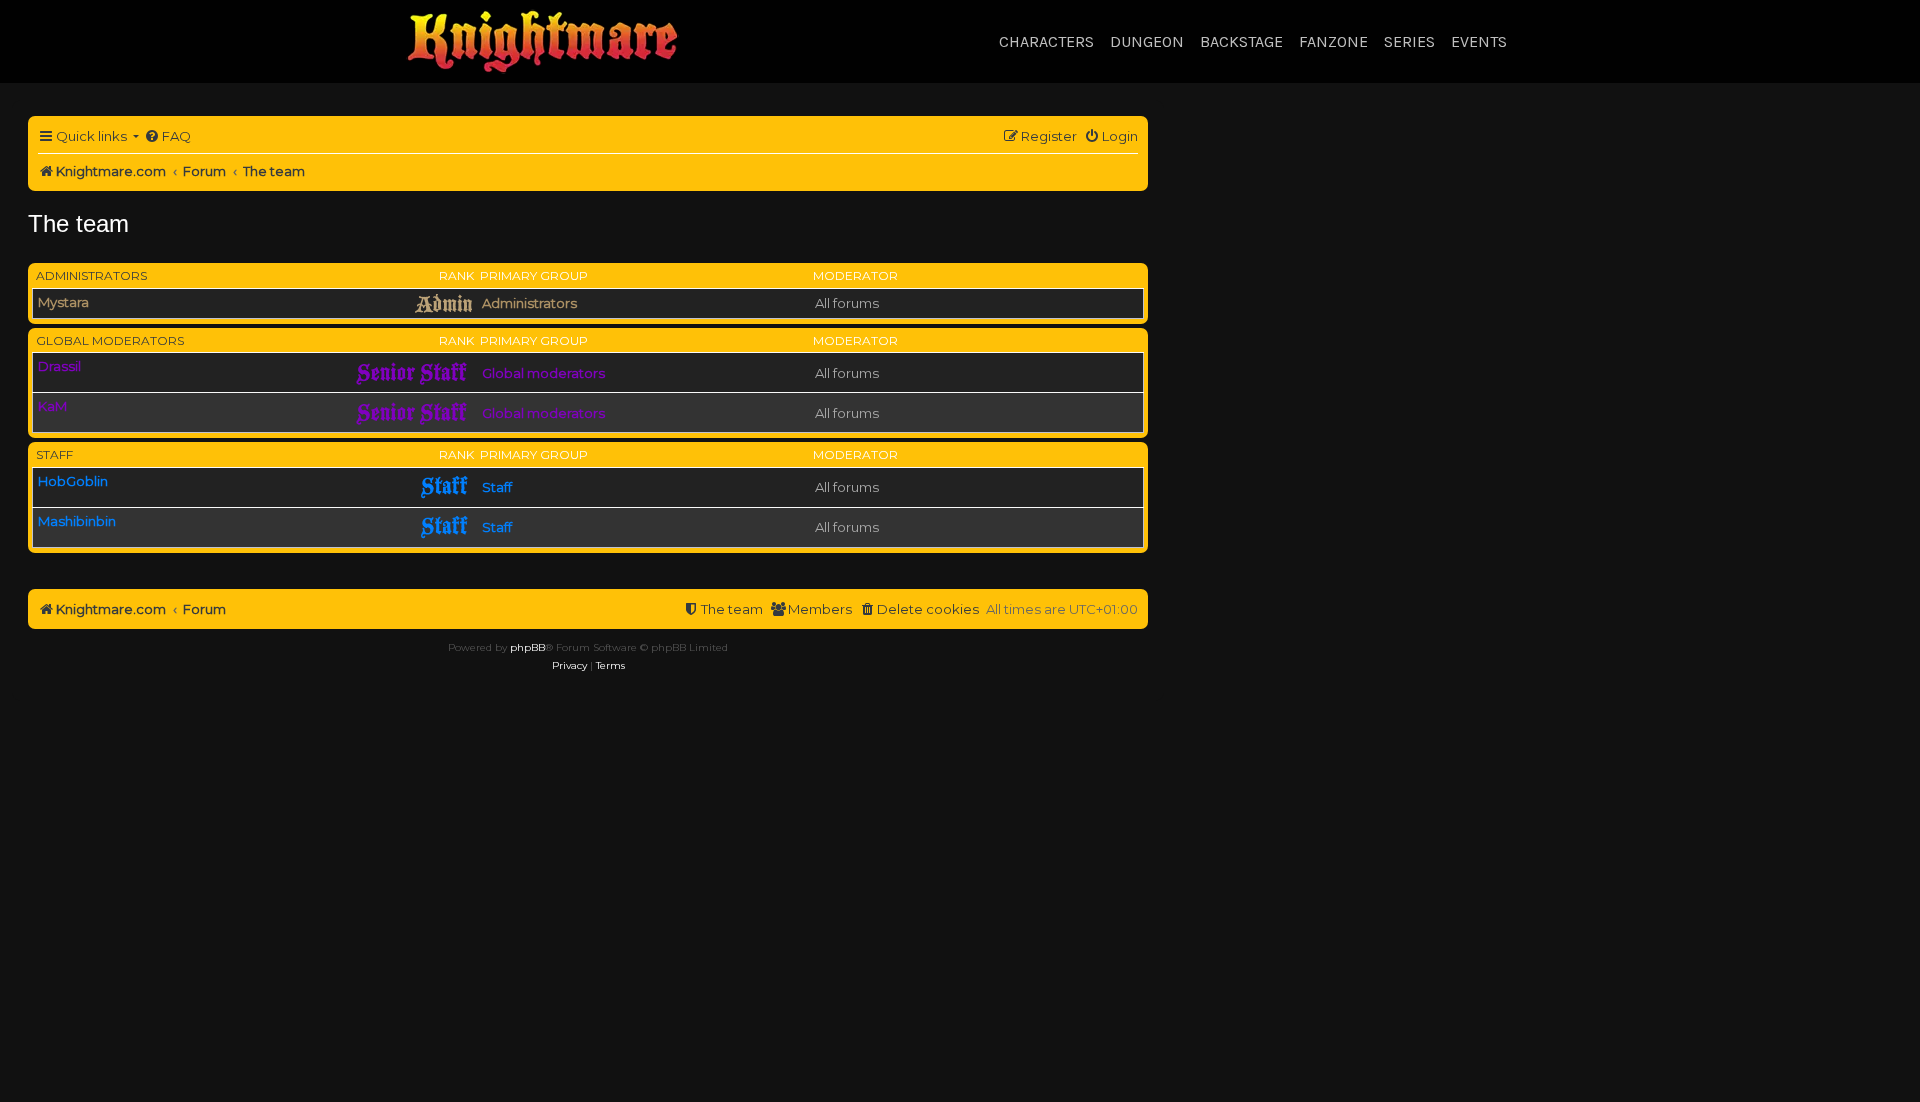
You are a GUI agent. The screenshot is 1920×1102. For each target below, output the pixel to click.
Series (1409, 41)
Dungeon (1147, 41)
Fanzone (1333, 41)
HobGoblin (73, 481)
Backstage (1241, 41)
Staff (54, 454)
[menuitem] (167, 136)
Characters (1046, 41)
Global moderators (110, 340)
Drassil (59, 366)
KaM (52, 406)
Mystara (63, 302)
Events (1479, 41)
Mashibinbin (77, 521)
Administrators (91, 275)
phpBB (527, 647)
